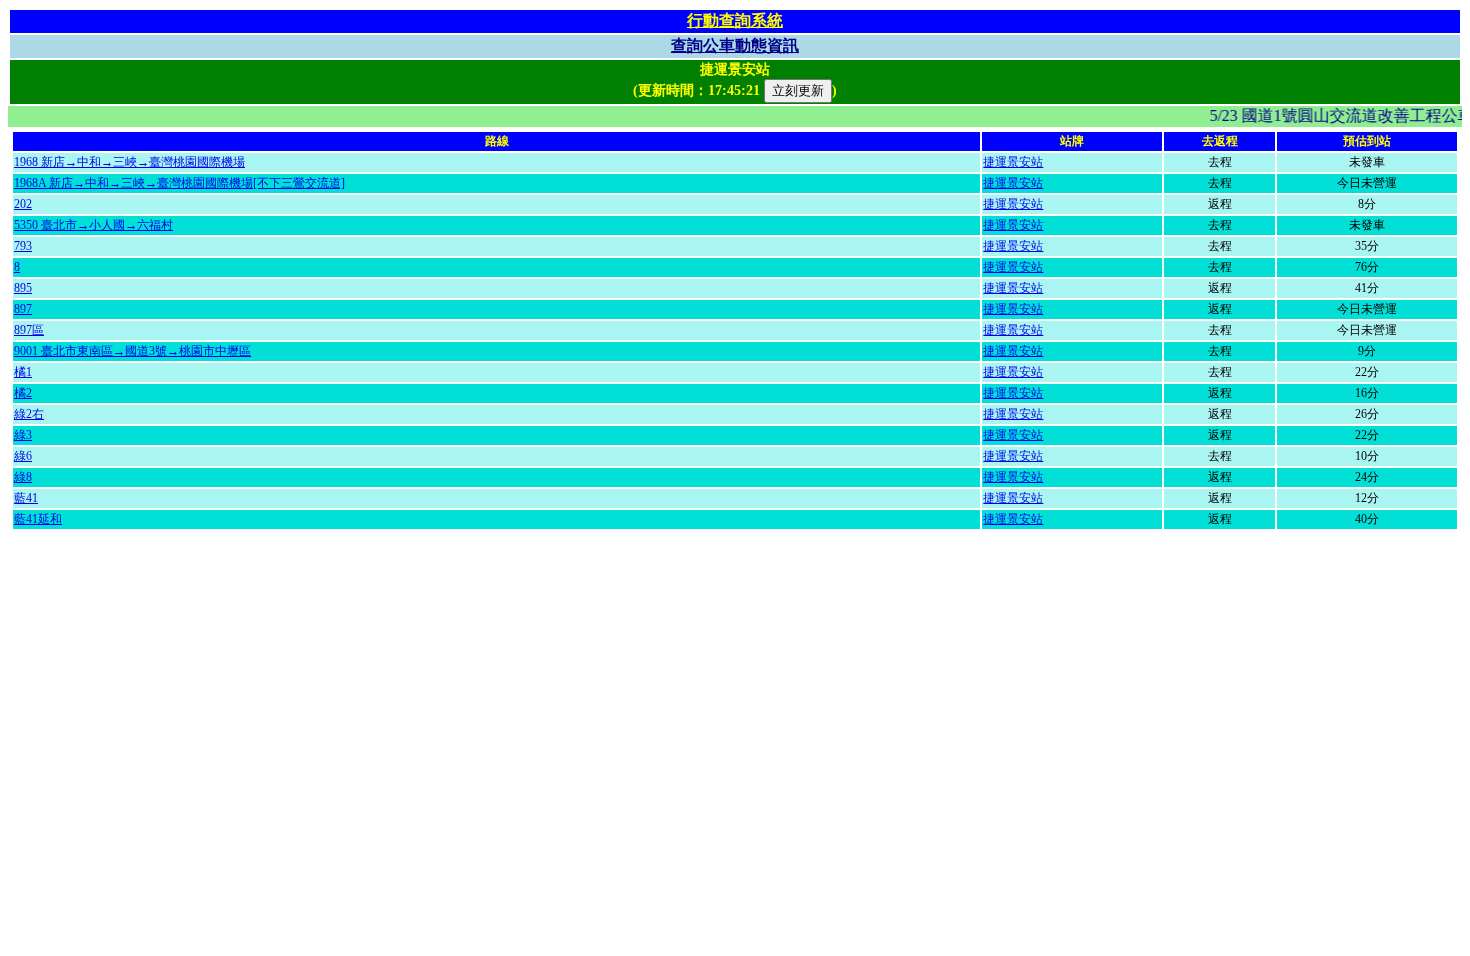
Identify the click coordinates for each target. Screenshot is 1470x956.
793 (23, 246)
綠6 (23, 456)
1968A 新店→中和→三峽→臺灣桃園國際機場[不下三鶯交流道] (179, 183)
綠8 (23, 477)
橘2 (23, 393)
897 (23, 309)
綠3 (23, 435)
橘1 (23, 372)
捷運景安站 (1013, 162)
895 (23, 288)
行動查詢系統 (735, 20)
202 (23, 204)
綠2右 (29, 414)
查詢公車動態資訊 (735, 45)
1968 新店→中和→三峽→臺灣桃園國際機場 (129, 162)
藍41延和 (38, 519)
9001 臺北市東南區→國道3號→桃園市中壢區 (132, 351)
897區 (29, 330)
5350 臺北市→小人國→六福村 (93, 225)
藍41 (26, 498)
